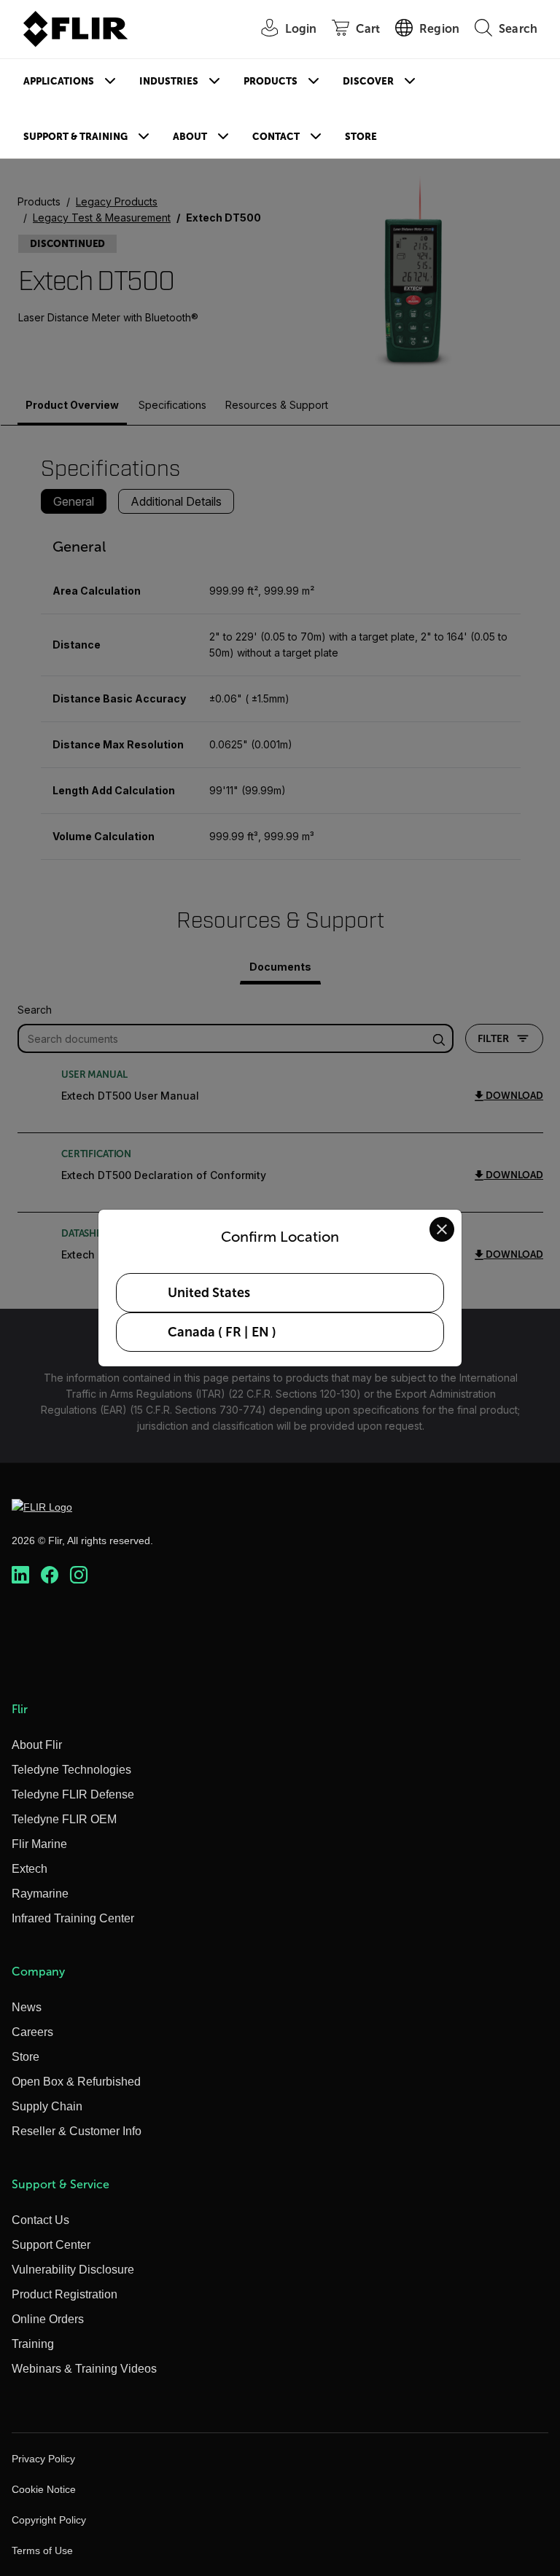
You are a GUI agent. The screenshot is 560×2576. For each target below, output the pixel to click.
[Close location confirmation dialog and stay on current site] (442, 1229)
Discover (368, 81)
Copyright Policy (49, 2520)
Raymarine (40, 1894)
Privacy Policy (43, 2459)
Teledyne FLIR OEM (64, 1819)
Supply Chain (47, 2106)
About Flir (37, 1745)
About (190, 137)
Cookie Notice (44, 2489)
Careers (32, 2032)
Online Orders (48, 2319)
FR (233, 1332)
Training (33, 2344)
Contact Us (40, 2220)
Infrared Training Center (73, 1918)
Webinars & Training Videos (84, 2369)
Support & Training (75, 137)
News (27, 2007)
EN (260, 1332)
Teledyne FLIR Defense (73, 1794)
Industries (169, 81)
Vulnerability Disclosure (73, 2270)
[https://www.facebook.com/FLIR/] (50, 1575)
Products (271, 81)
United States (209, 1293)
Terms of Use (42, 2550)
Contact (276, 137)
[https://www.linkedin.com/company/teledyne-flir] (20, 1575)
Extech (30, 1869)
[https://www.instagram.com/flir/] (79, 1575)
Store (361, 137)
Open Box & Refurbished (76, 2082)
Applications (59, 81)
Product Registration (65, 2294)
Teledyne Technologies (71, 1770)
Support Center (51, 2245)
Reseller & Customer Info (77, 2131)
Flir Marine (39, 1844)
